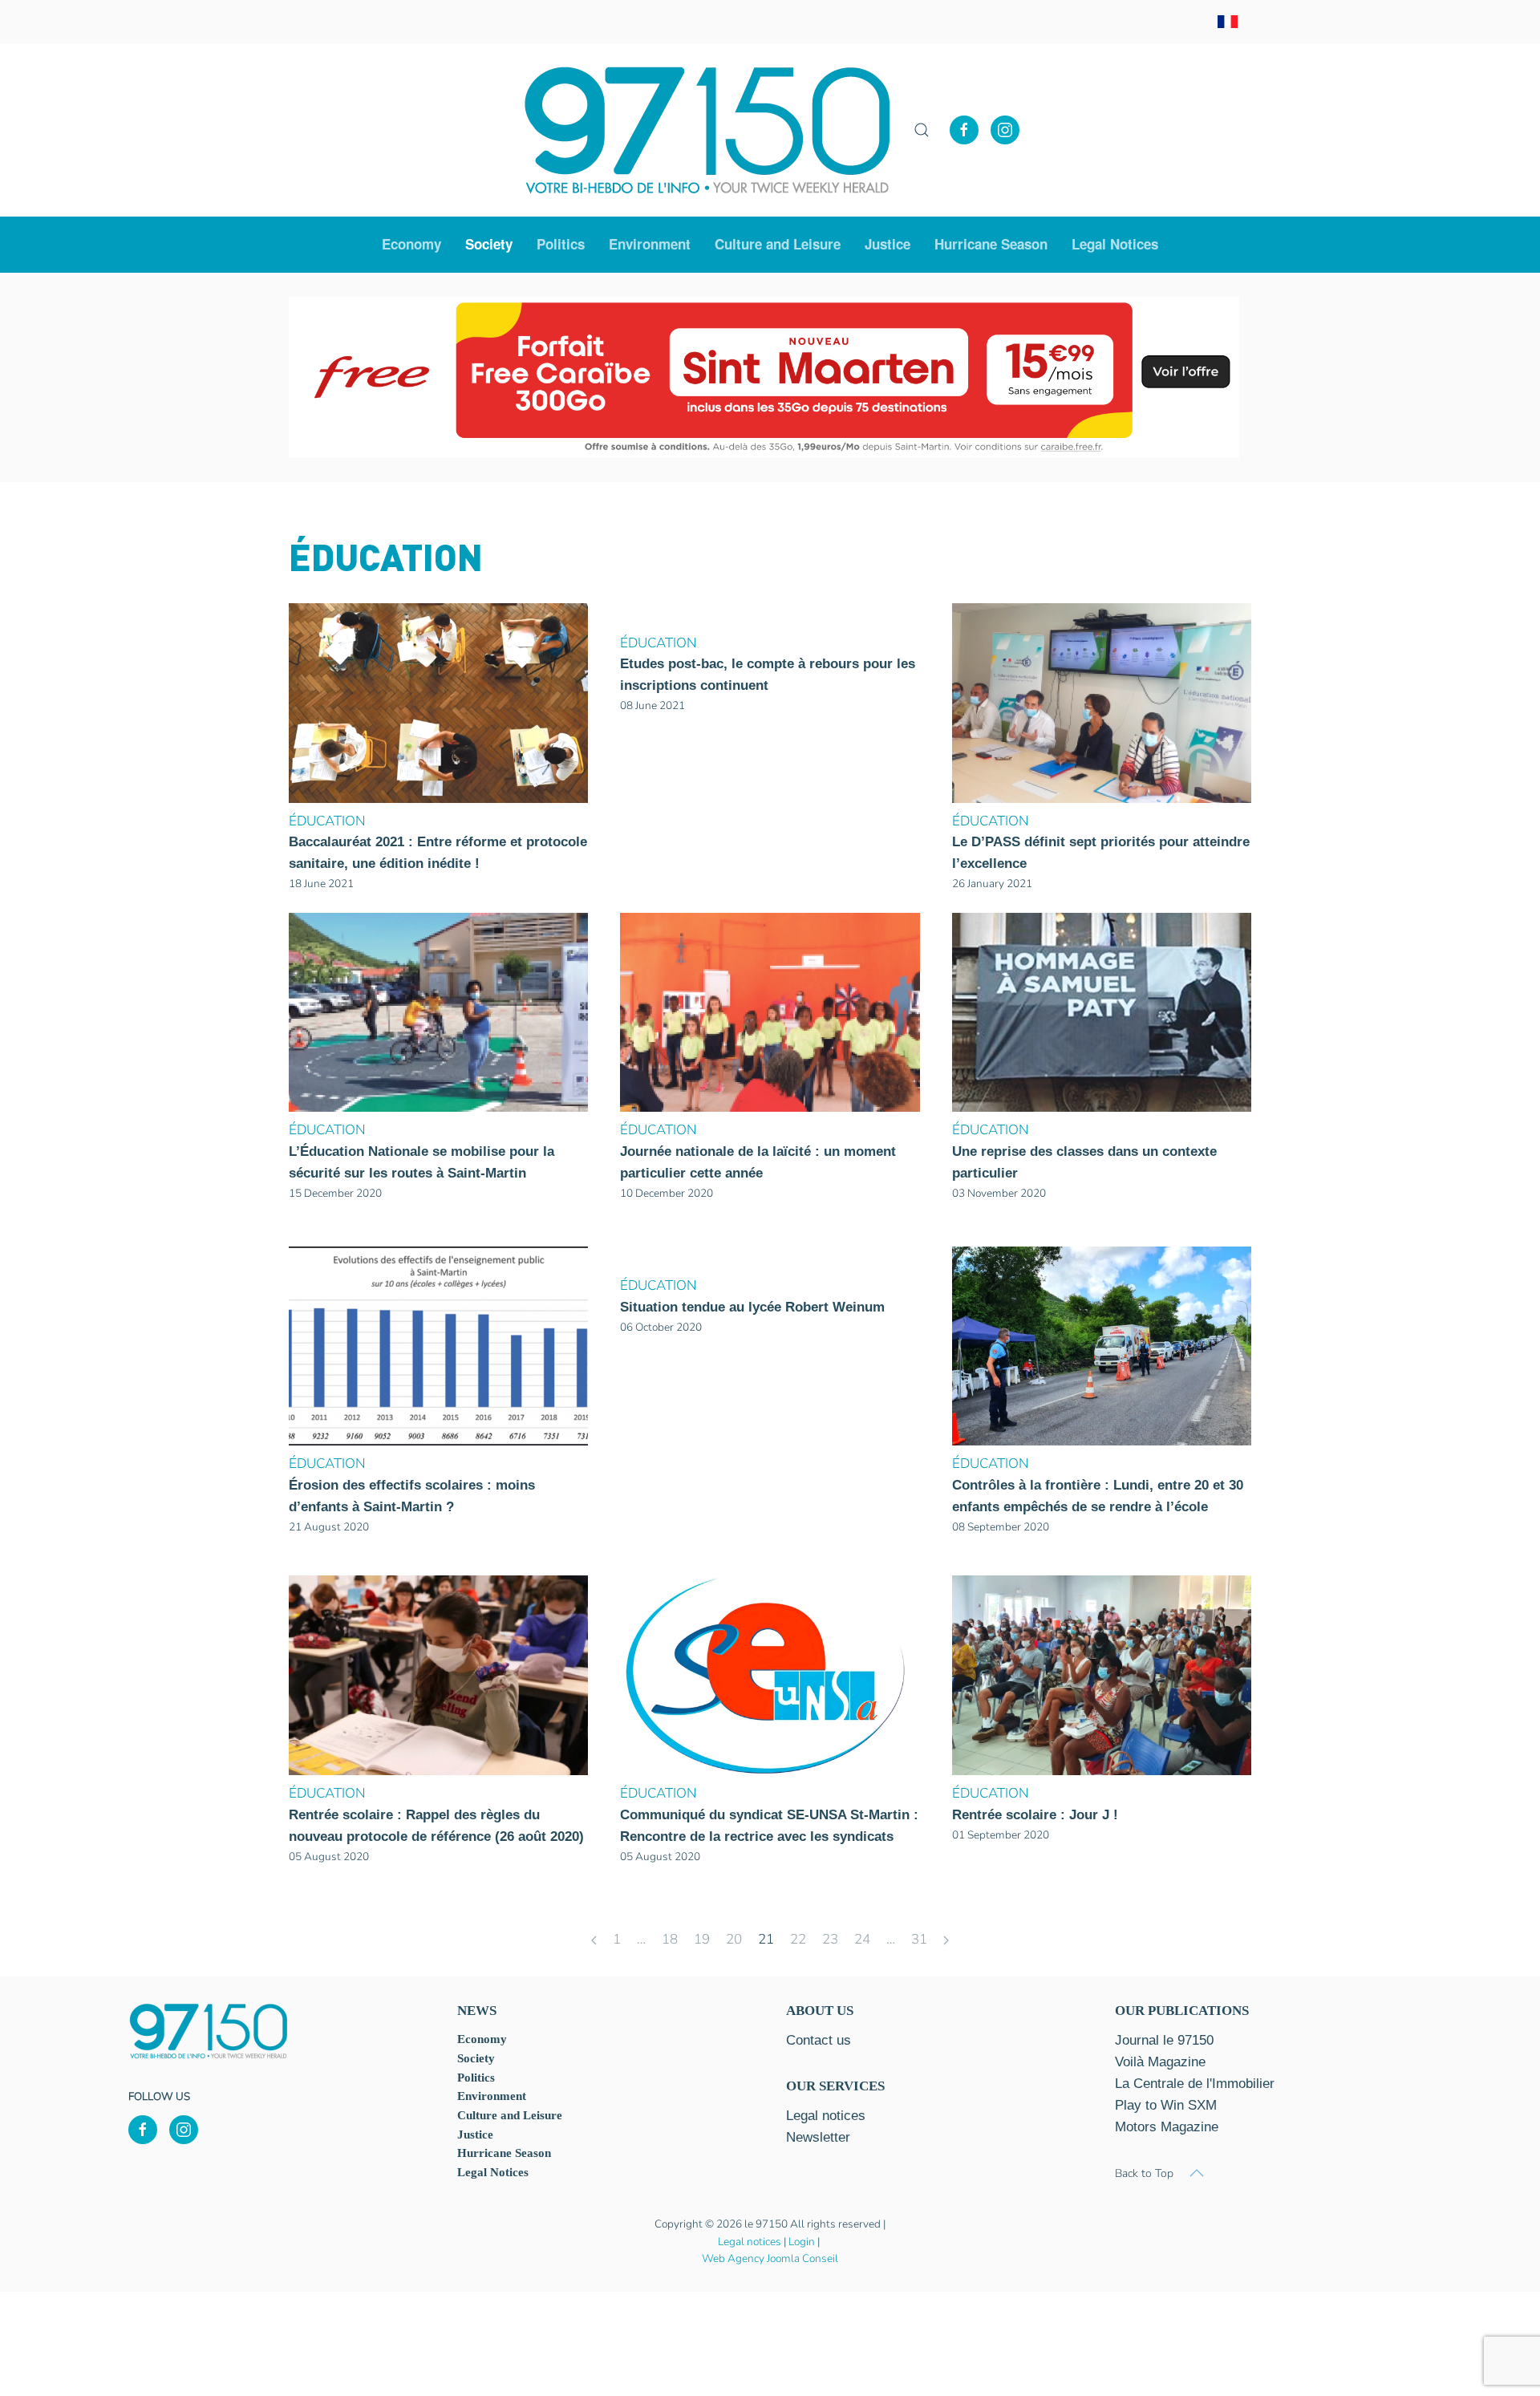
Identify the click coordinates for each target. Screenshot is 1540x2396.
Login (802, 2242)
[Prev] (594, 1941)
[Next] (946, 1941)
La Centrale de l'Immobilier (1195, 2084)
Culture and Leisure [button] (778, 244)
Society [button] (489, 244)
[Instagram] (1005, 130)
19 (702, 1939)
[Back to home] (707, 130)
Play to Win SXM (1166, 2105)
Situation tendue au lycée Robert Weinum (752, 1307)
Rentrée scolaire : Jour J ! (1035, 1815)
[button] (922, 130)
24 (862, 1939)
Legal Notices (1115, 244)
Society (476, 2058)
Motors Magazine (1167, 2127)
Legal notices (750, 2242)
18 (670, 1939)
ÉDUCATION (327, 821)
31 (919, 1939)
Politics (561, 244)
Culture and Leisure (510, 2115)
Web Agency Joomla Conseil (770, 2258)
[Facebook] (964, 130)
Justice (888, 244)
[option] (764, 378)
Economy (482, 2039)
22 (798, 1939)
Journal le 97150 (1164, 2040)
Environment (650, 244)
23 (830, 1939)
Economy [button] (411, 244)
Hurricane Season (991, 244)
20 (734, 1939)
